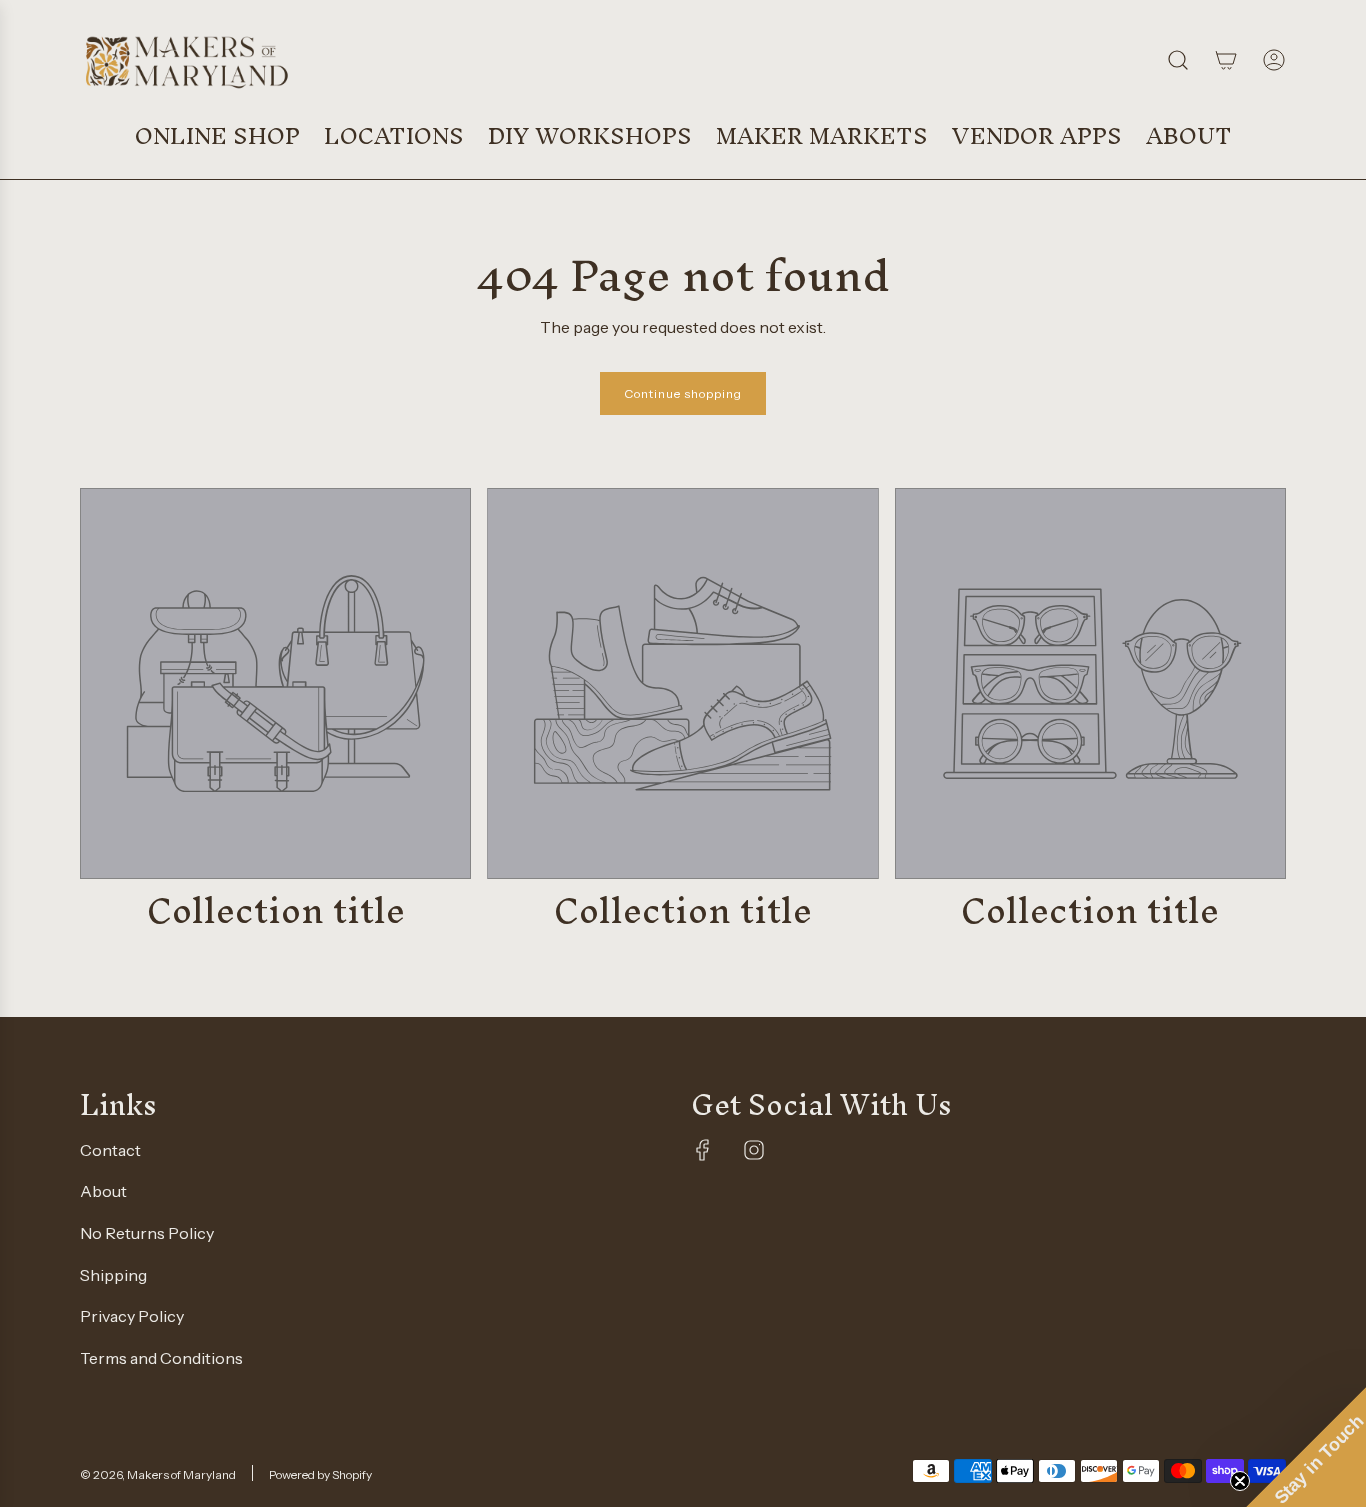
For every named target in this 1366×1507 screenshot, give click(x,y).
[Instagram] (754, 1150)
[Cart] (1226, 60)
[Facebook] (703, 1150)
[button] (1306, 1447)
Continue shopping (683, 393)
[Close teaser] (1240, 1481)
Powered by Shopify (320, 1474)
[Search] (1178, 60)
